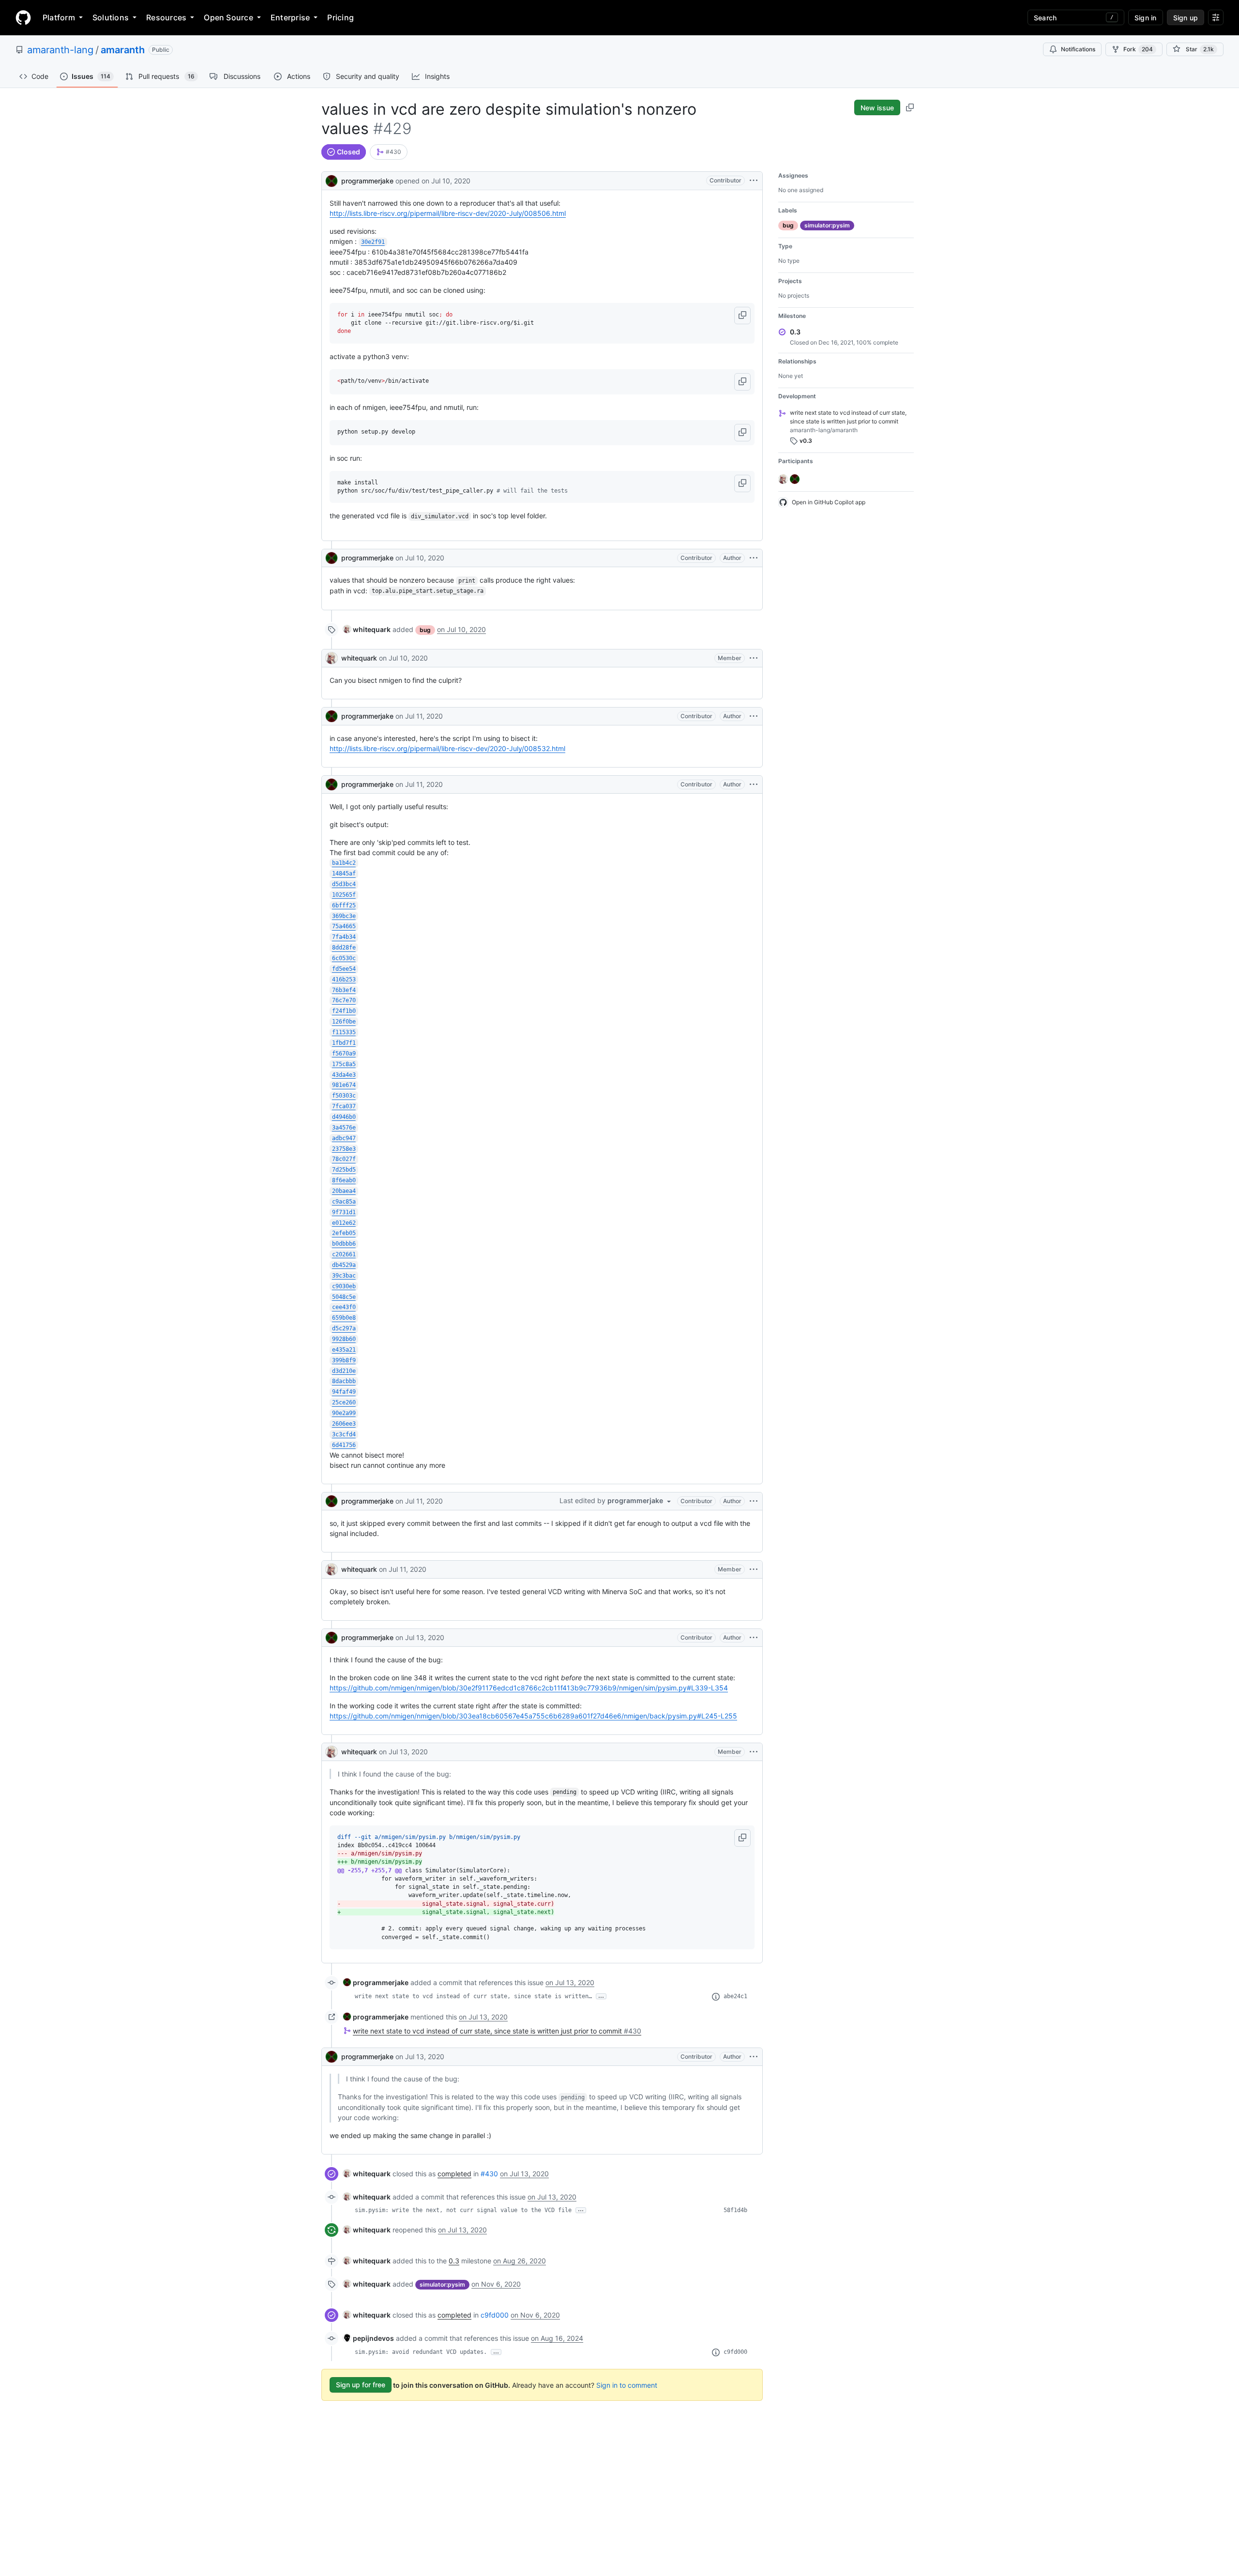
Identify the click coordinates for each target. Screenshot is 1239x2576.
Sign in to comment (627, 2385)
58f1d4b (735, 2210)
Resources (166, 17)
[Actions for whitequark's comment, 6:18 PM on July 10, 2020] (754, 658)
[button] (742, 316)
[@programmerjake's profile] (332, 180)
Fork (1138, 49)
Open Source (228, 17)
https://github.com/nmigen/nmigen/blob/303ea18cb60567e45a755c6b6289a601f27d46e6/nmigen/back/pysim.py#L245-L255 (533, 1716)
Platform (59, 17)
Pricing (340, 17)
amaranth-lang (60, 50)
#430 (489, 2174)
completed (454, 2174)
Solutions (111, 17)
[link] (389, 152)
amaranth (123, 50)
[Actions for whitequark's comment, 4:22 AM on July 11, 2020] (754, 1569)
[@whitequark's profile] (332, 658)
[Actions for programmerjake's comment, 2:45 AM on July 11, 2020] (754, 784)
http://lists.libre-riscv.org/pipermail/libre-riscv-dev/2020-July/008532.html (447, 748)
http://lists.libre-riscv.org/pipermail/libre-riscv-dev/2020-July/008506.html (448, 213)
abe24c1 (735, 1996)
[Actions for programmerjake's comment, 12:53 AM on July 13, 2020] (754, 1638)
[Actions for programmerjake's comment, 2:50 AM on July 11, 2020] (754, 1501)
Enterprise (290, 17)
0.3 (454, 2261)
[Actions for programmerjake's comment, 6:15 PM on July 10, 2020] (754, 558)
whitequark (359, 658)
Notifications (1078, 49)
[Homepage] (23, 17)
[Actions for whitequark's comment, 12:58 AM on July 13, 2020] (754, 1752)
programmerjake (367, 181)
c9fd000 (495, 2315)
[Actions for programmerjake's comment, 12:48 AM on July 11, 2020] (754, 716)
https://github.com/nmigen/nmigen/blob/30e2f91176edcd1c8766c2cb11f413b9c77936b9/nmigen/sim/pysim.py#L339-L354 (529, 1688)
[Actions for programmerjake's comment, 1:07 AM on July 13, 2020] (754, 2057)
